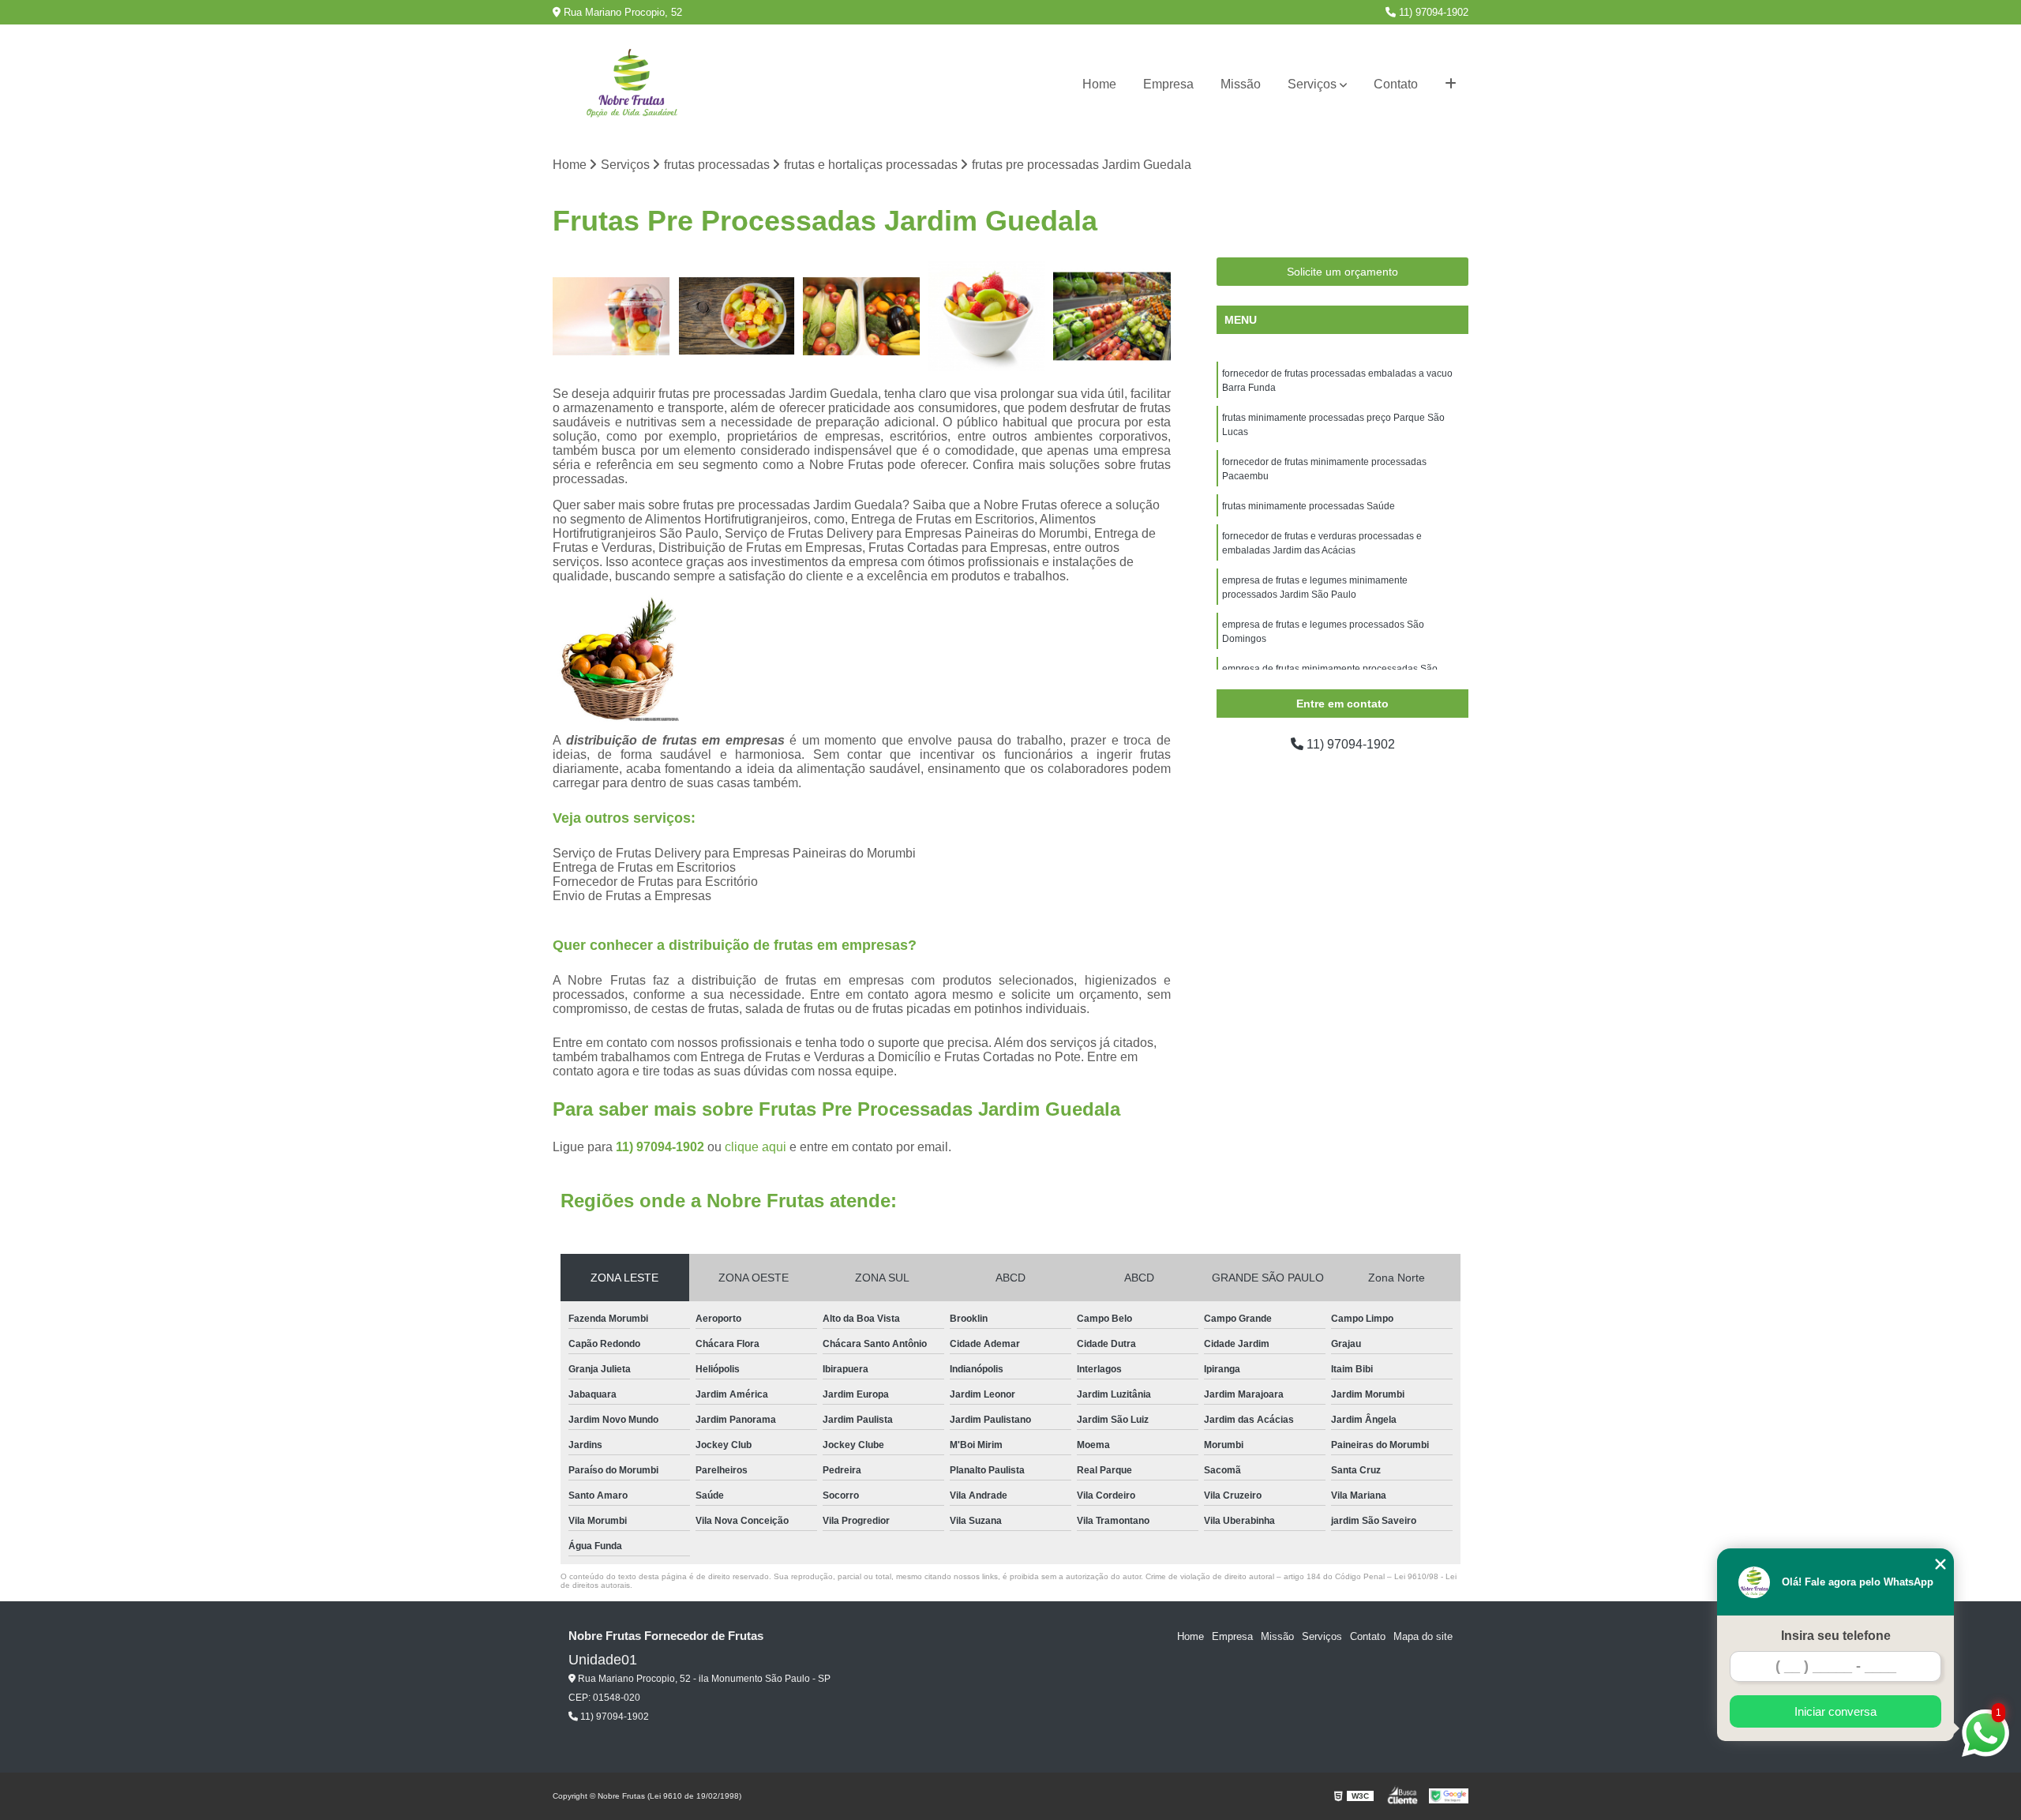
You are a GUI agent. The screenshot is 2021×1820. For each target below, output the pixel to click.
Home (1099, 84)
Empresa (1168, 84)
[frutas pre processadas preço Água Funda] (1112, 316)
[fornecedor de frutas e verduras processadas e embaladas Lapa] (862, 316)
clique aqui (756, 1147)
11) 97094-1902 (1432, 12)
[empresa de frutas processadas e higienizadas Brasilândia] (737, 316)
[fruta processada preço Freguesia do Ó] (611, 316)
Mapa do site (1423, 1636)
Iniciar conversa (1835, 1711)
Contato (1396, 84)
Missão (1241, 84)
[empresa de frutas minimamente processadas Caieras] (987, 316)
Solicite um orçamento (1342, 272)
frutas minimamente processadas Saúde (1309, 506)
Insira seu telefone (1836, 1636)
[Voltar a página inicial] (632, 85)
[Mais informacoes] (1451, 84)
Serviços (1312, 84)
